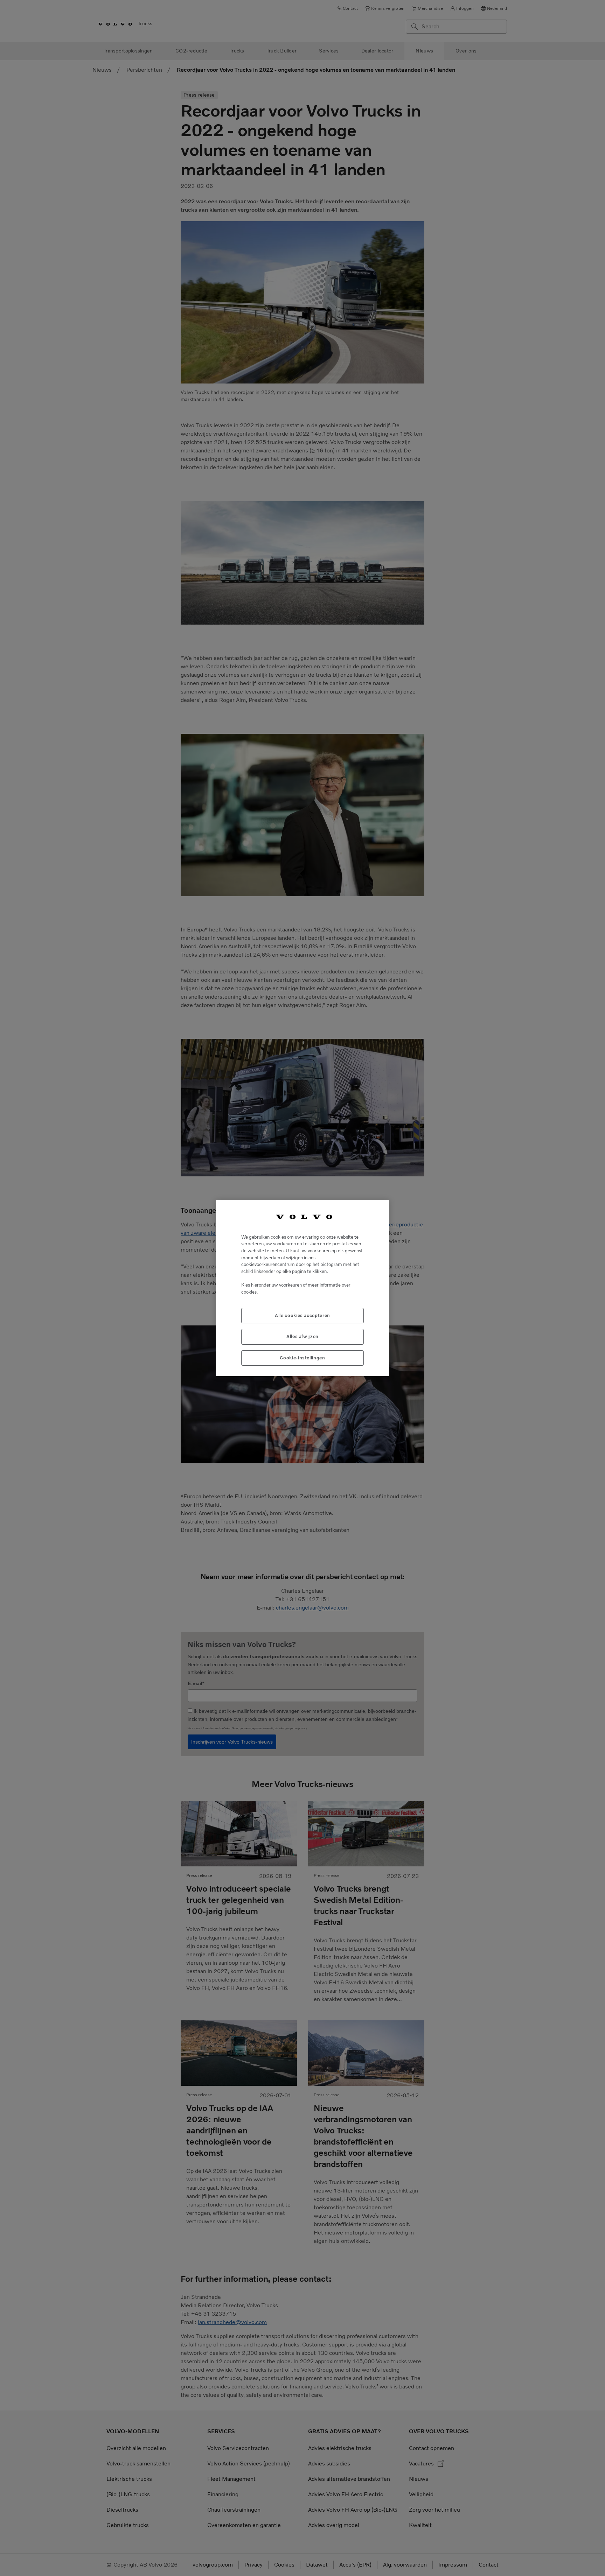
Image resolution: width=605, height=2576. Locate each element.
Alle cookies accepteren (302, 1315)
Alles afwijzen (302, 1336)
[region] (302, 1288)
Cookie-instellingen (302, 1357)
